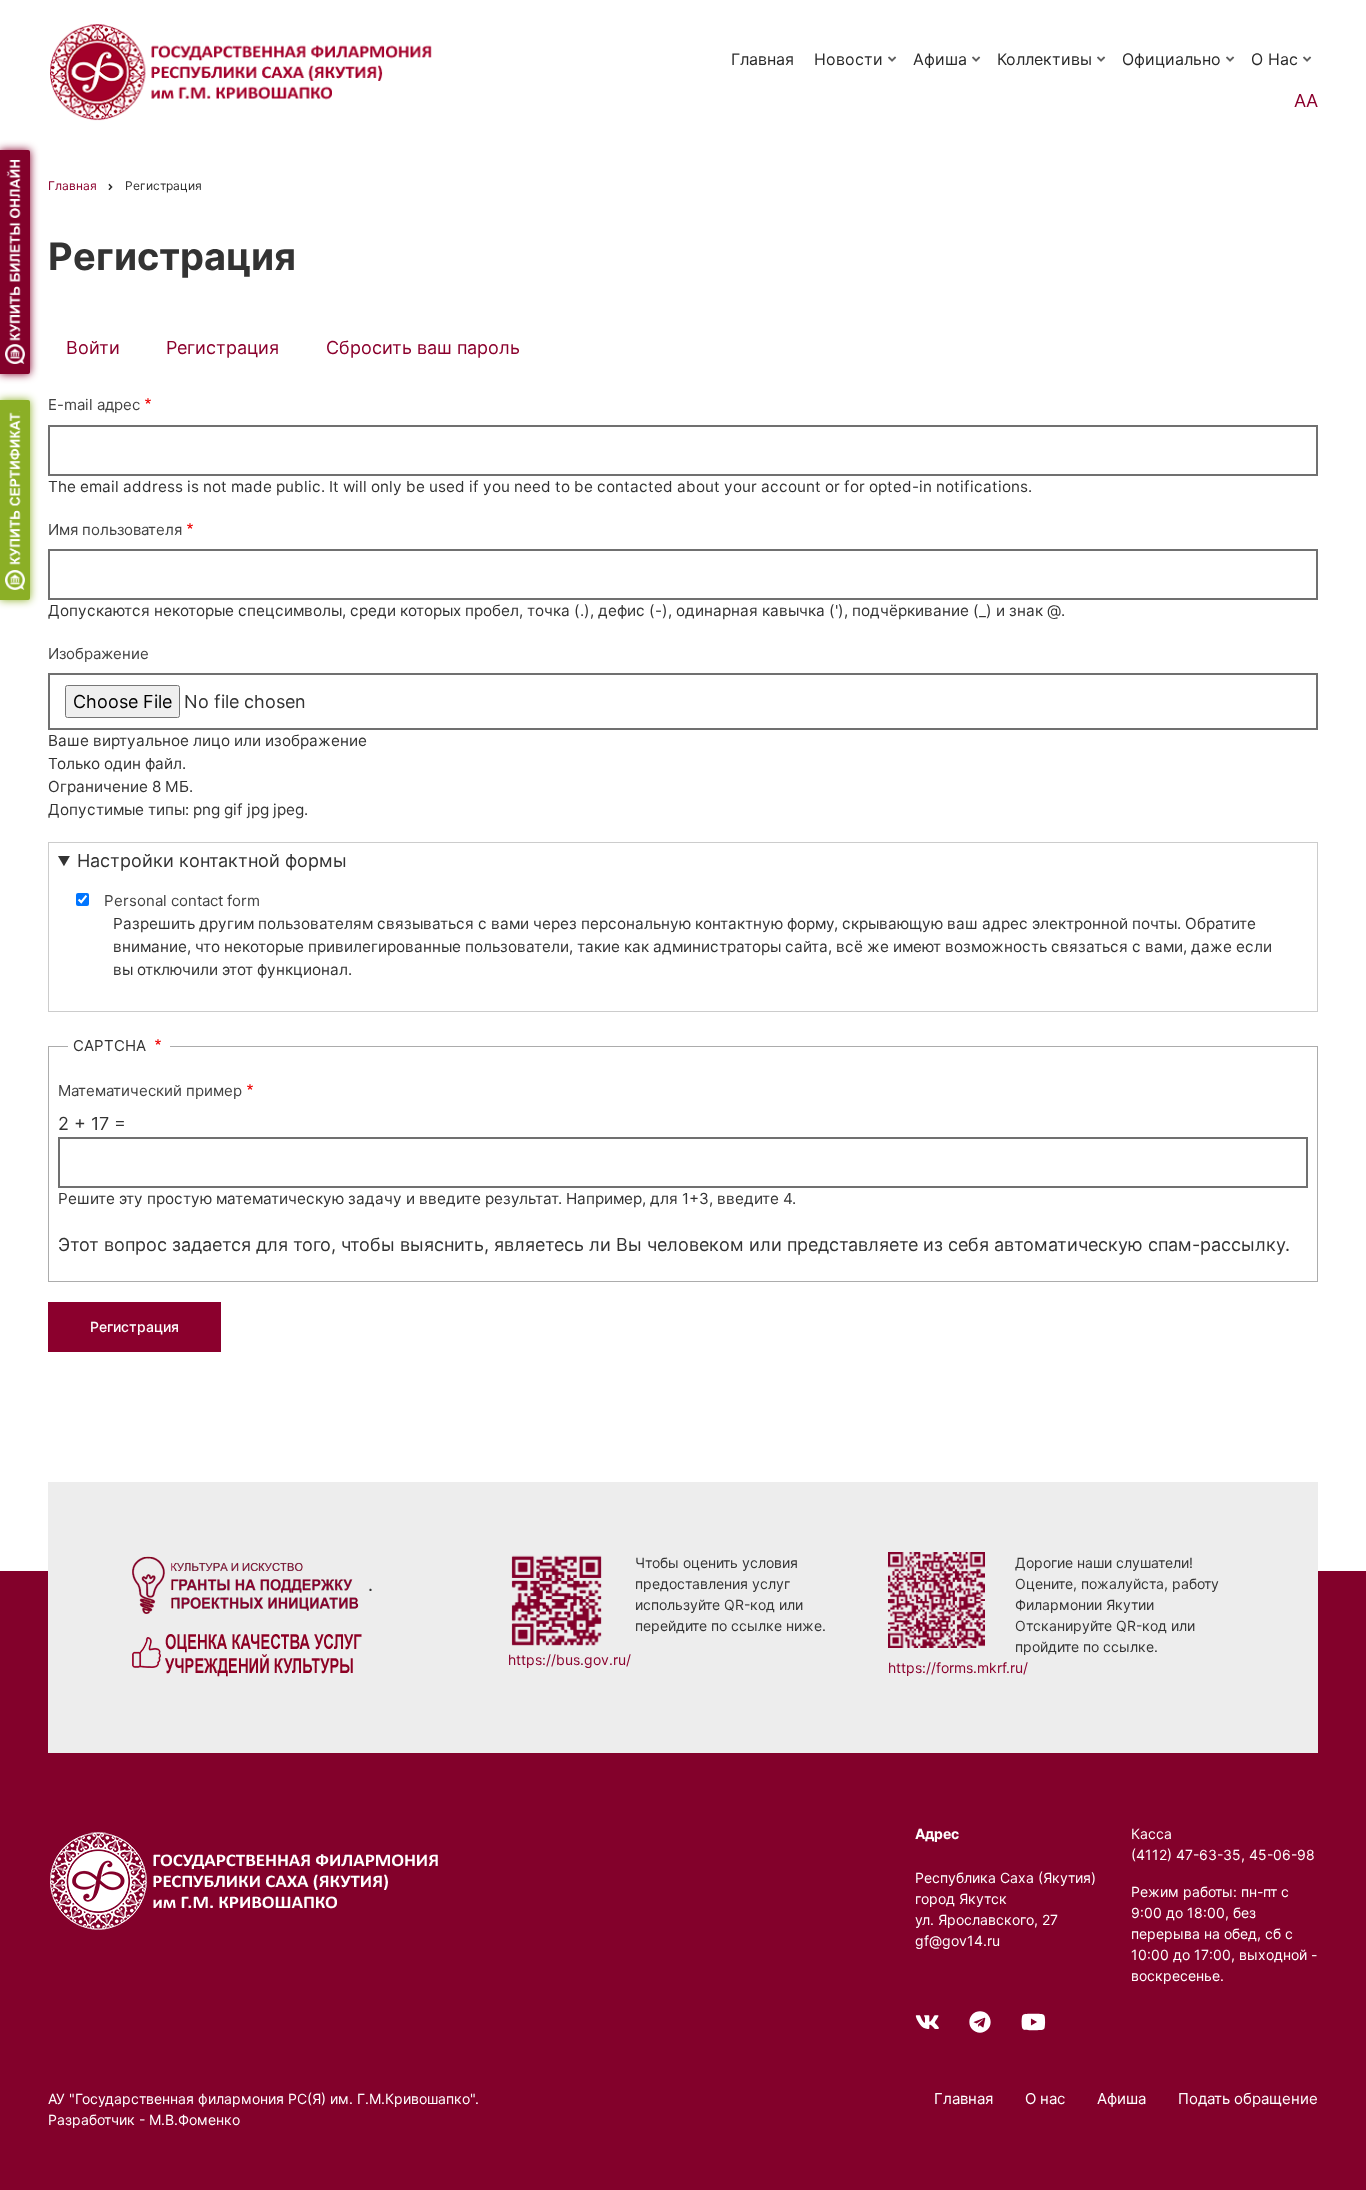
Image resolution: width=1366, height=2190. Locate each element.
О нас (1283, 68)
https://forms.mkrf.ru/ (958, 1667)
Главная (762, 59)
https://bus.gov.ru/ (569, 1659)
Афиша (948, 68)
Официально (1180, 68)
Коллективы (1053, 68)
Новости (857, 68)
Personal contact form (182, 900)
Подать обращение (1248, 2098)
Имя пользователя (115, 529)
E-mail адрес (94, 404)
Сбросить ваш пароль (423, 347)
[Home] (248, 1878)
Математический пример (150, 1090)
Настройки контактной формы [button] (212, 860)
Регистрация (231, 350)
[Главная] (244, 70)
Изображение (98, 653)
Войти (93, 347)
